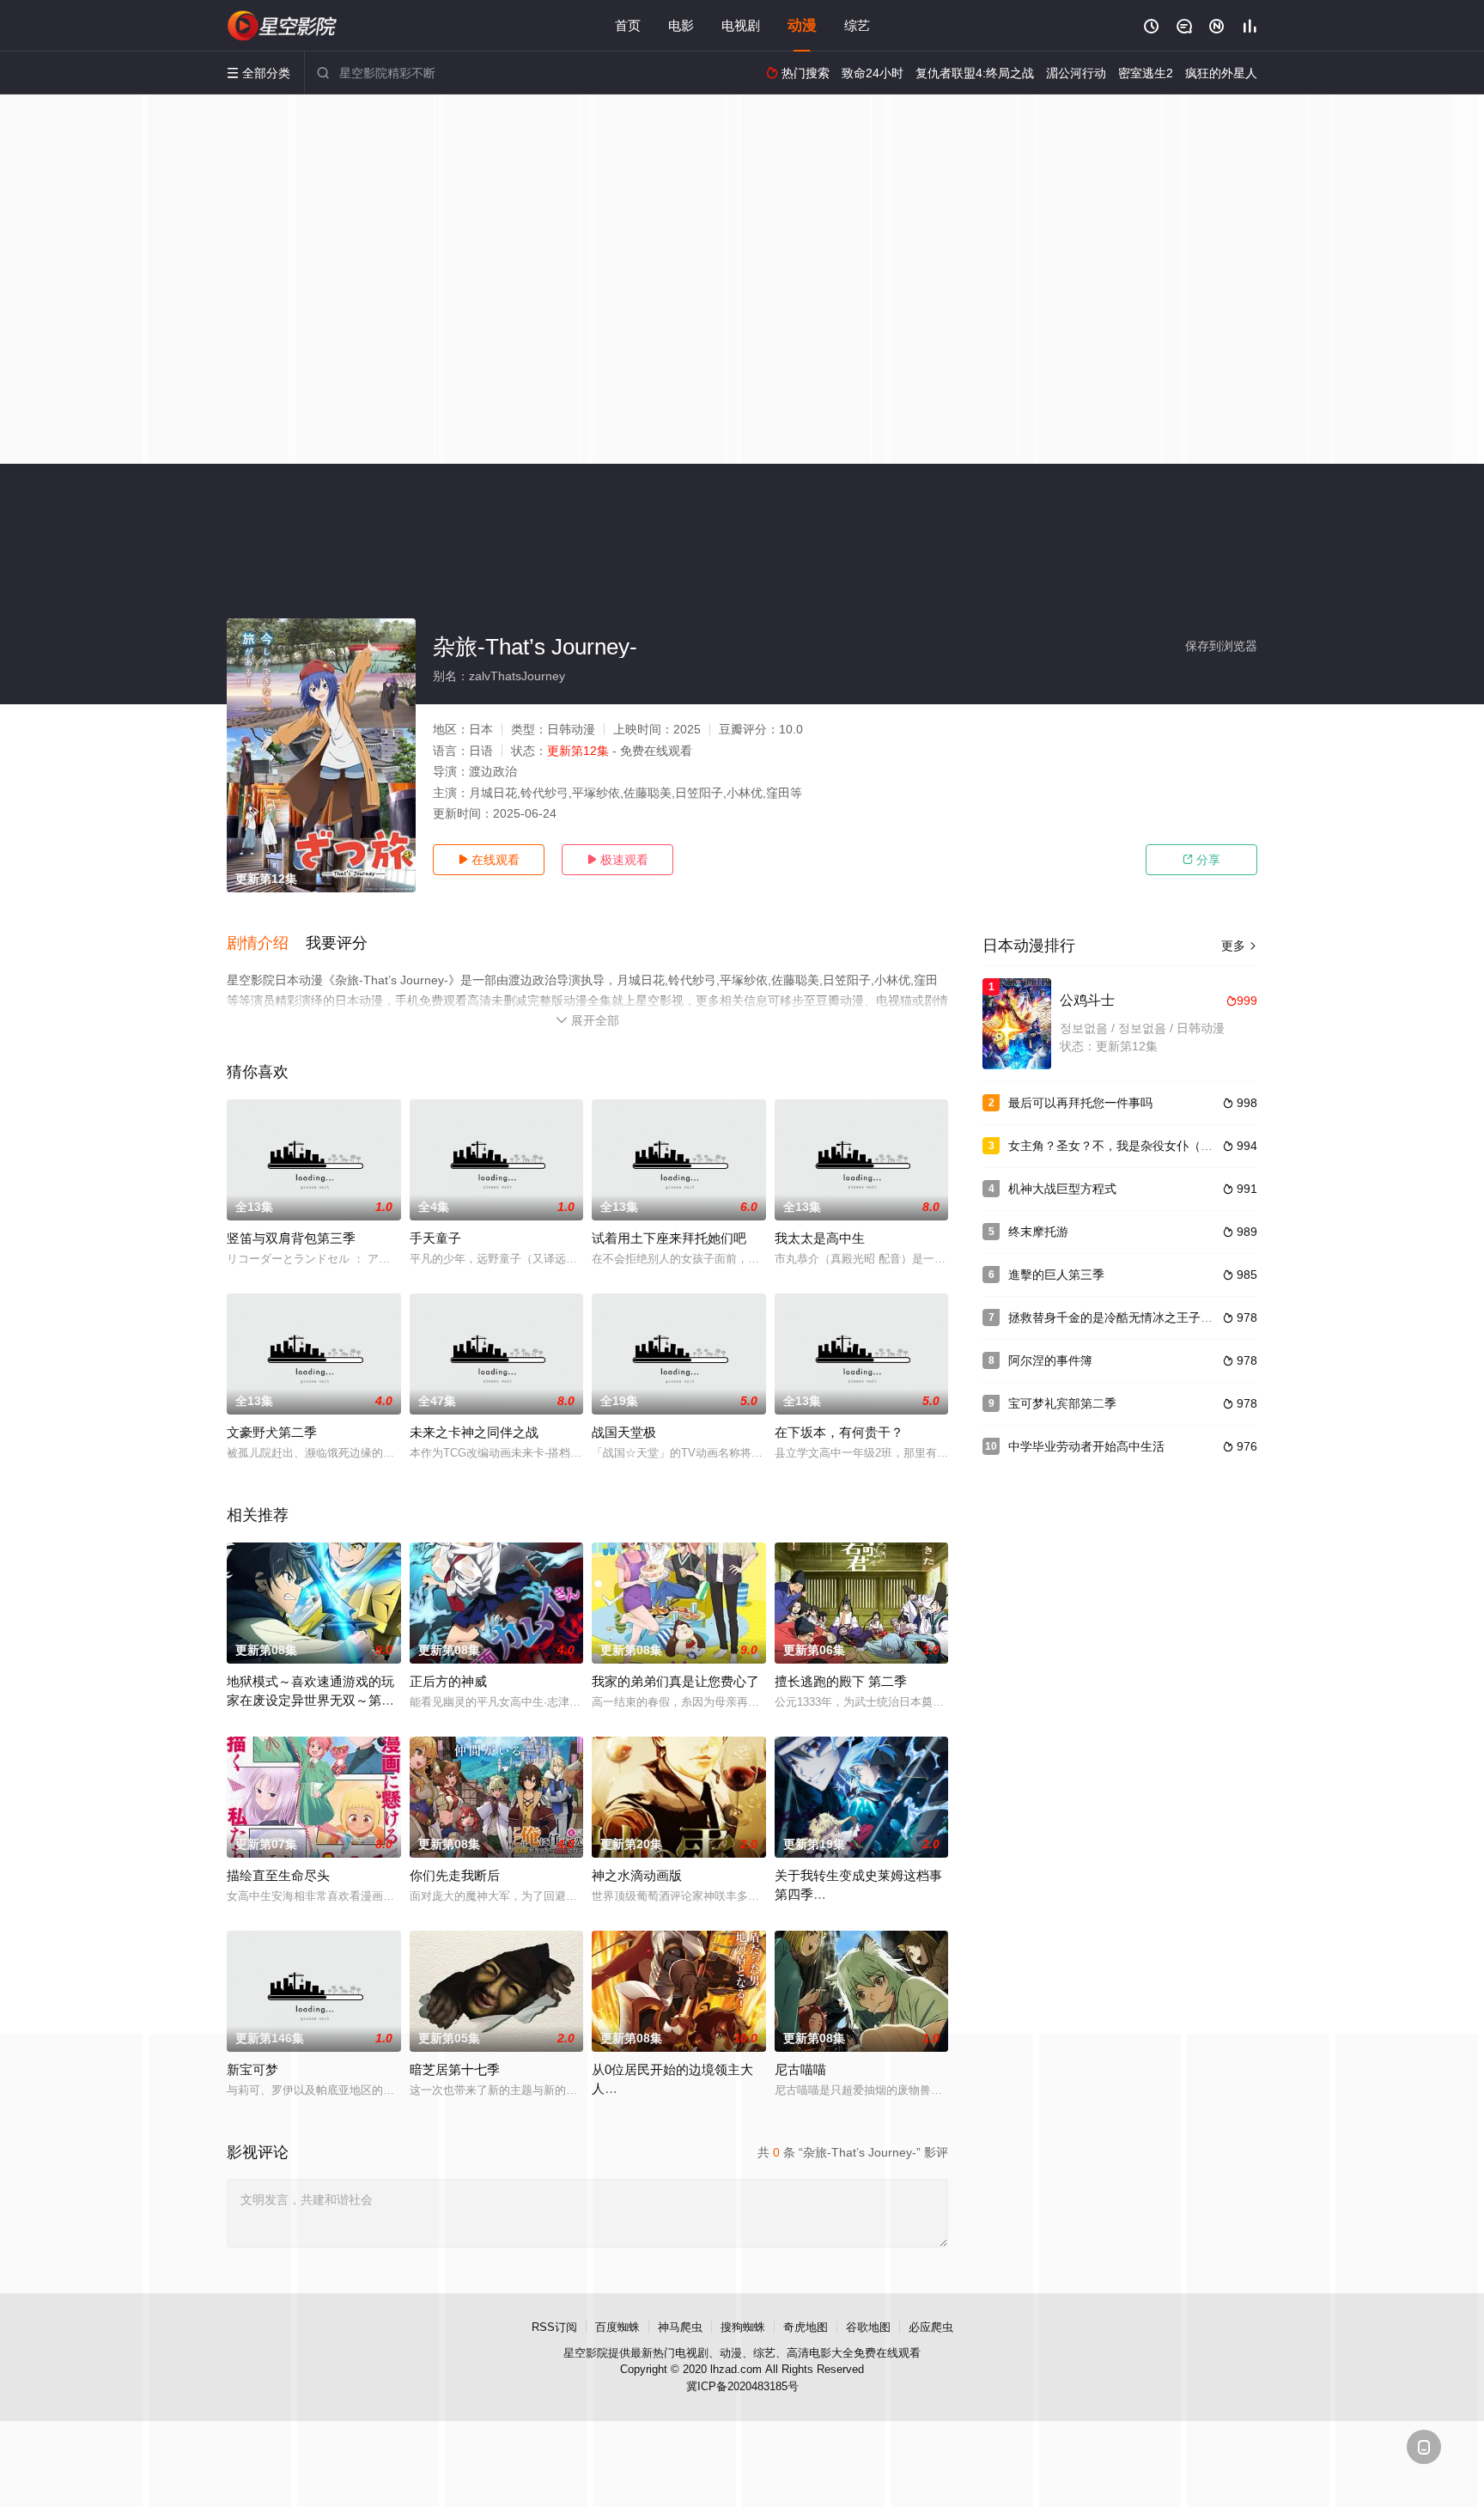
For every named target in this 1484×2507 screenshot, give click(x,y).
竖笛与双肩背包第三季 (291, 1238)
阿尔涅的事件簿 (1050, 1360)
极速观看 (617, 860)
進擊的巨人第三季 (1056, 1275)
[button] (266, 944)
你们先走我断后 (455, 1875)
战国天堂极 (624, 1432)
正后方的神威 (448, 1681)
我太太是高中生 (820, 1238)
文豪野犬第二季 (272, 1432)
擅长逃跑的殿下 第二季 (841, 1681)
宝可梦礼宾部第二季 (1062, 1403)
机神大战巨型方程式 (1062, 1189)
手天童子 (435, 1238)
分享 (1201, 860)
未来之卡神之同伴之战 (474, 1432)
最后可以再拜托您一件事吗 (1080, 1103)
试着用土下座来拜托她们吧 (669, 1238)
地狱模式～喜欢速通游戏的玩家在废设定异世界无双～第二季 (310, 1700)
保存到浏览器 (1221, 646)
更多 (1239, 946)
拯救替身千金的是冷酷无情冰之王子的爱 (1116, 1317)
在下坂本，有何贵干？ (839, 1432)
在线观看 (489, 860)
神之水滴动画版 (637, 1875)
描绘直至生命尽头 (278, 1875)
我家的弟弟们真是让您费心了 (675, 1681)
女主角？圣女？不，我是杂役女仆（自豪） (1122, 1146)
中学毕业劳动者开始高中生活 (1086, 1446)
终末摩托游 (1038, 1232)
